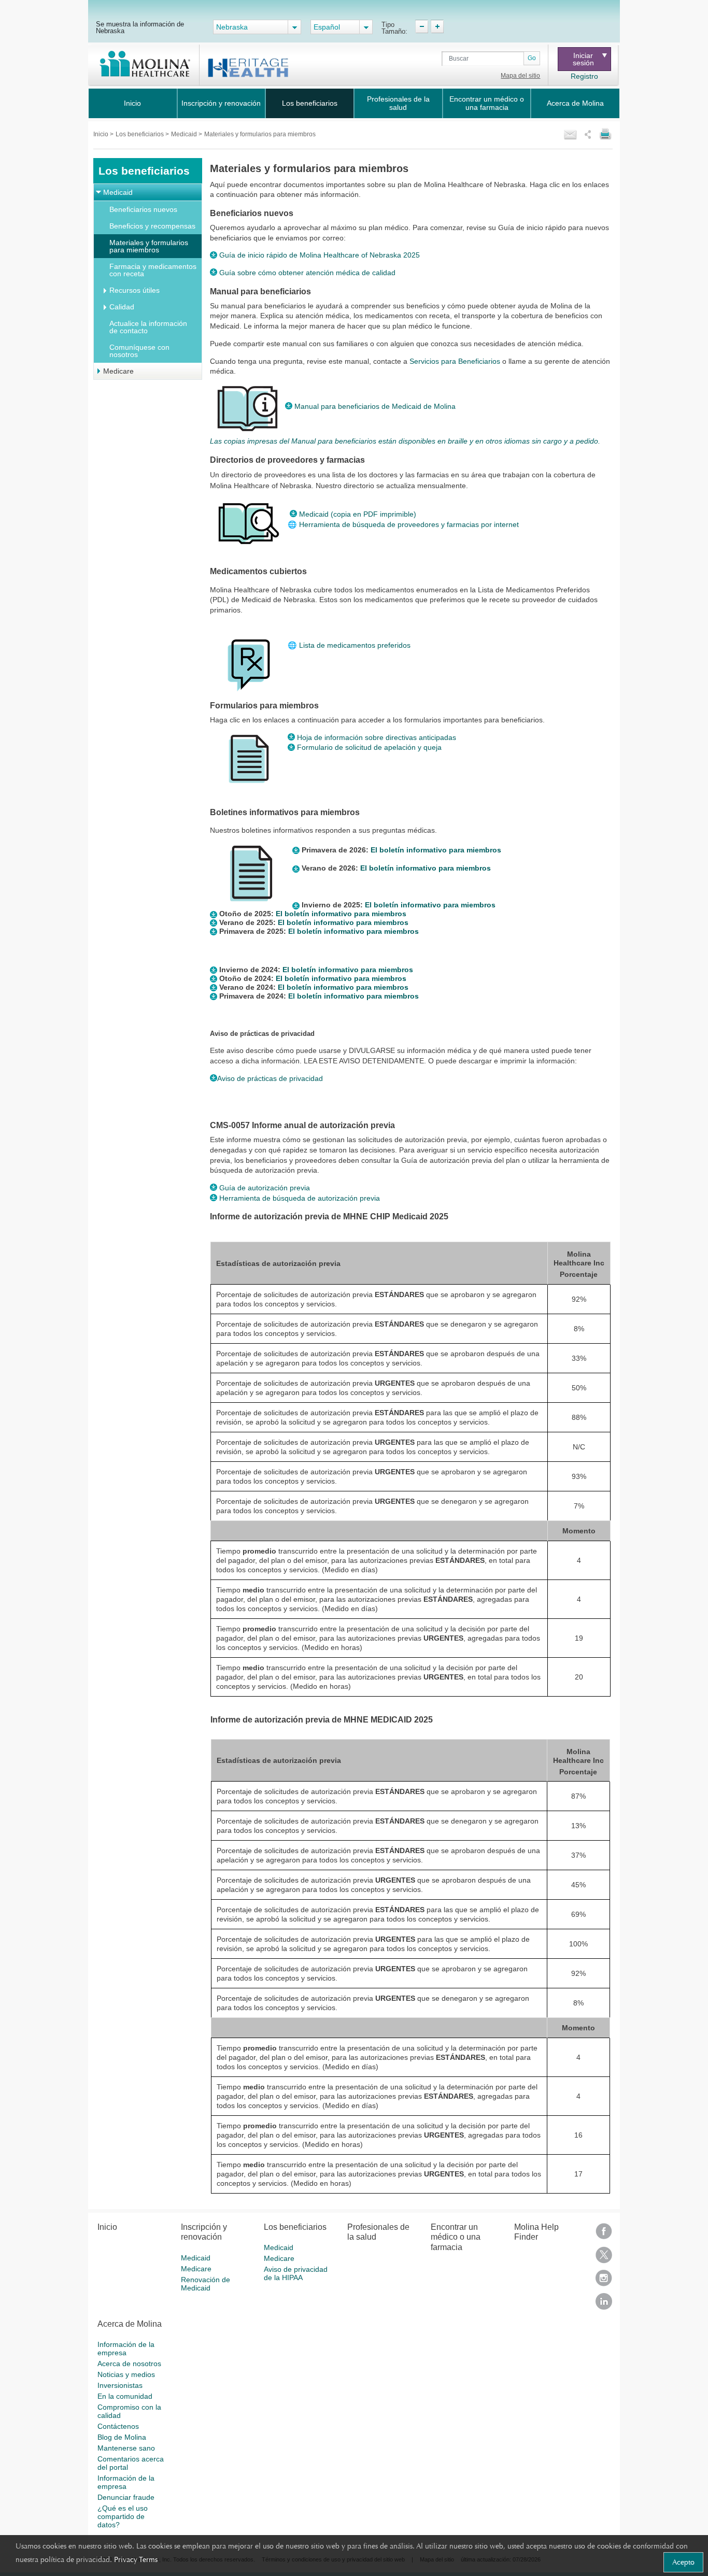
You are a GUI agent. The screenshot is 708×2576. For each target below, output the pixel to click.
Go (532, 58)
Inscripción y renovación (221, 103)
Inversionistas (120, 2385)
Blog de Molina (122, 2437)
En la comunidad (125, 2396)
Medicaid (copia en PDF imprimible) (358, 514)
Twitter (604, 2258)
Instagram (604, 2281)
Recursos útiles (134, 290)
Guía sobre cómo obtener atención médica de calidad (307, 273)
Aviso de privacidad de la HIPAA (296, 2273)
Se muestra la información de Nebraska (140, 27)
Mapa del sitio (520, 76)
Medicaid (185, 134)
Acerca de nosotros (129, 2364)
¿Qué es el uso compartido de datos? (123, 2516)
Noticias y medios (126, 2374)
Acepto (683, 2562)
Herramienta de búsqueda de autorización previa (299, 1198)
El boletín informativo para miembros (436, 850)
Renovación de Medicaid (206, 2284)
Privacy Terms (136, 2559)
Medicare (118, 371)
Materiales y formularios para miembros (149, 246)
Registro (584, 76)
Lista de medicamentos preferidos (349, 645)
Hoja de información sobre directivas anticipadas (377, 737)
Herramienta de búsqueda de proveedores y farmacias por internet (410, 524)
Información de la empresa (126, 2349)
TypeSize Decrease (422, 26)
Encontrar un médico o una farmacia (487, 103)
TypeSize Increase (437, 26)
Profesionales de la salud (398, 103)
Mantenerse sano (126, 2448)
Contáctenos (118, 2426)
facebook (604, 2235)
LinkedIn (604, 2305)
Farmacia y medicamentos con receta (153, 270)
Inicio (132, 103)
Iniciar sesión (583, 59)
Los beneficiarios (310, 103)
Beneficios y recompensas (152, 226)
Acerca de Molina (575, 103)
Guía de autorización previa (264, 1188)
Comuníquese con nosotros (139, 351)
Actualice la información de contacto (148, 327)
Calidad (122, 307)
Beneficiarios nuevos (143, 209)
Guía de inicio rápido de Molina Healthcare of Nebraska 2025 (320, 255)
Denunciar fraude (126, 2497)
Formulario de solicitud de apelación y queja (369, 747)
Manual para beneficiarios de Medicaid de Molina (375, 406)
